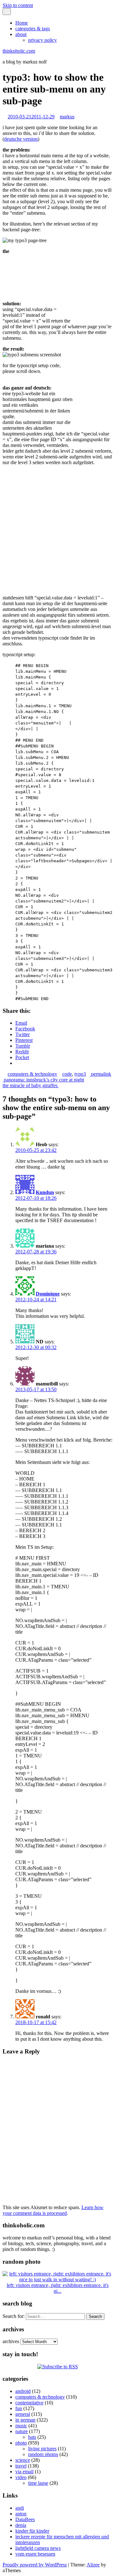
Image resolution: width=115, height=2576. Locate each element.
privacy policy (42, 40)
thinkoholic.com (19, 51)
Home (22, 23)
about (21, 34)
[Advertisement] (93, 278)
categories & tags (33, 29)
